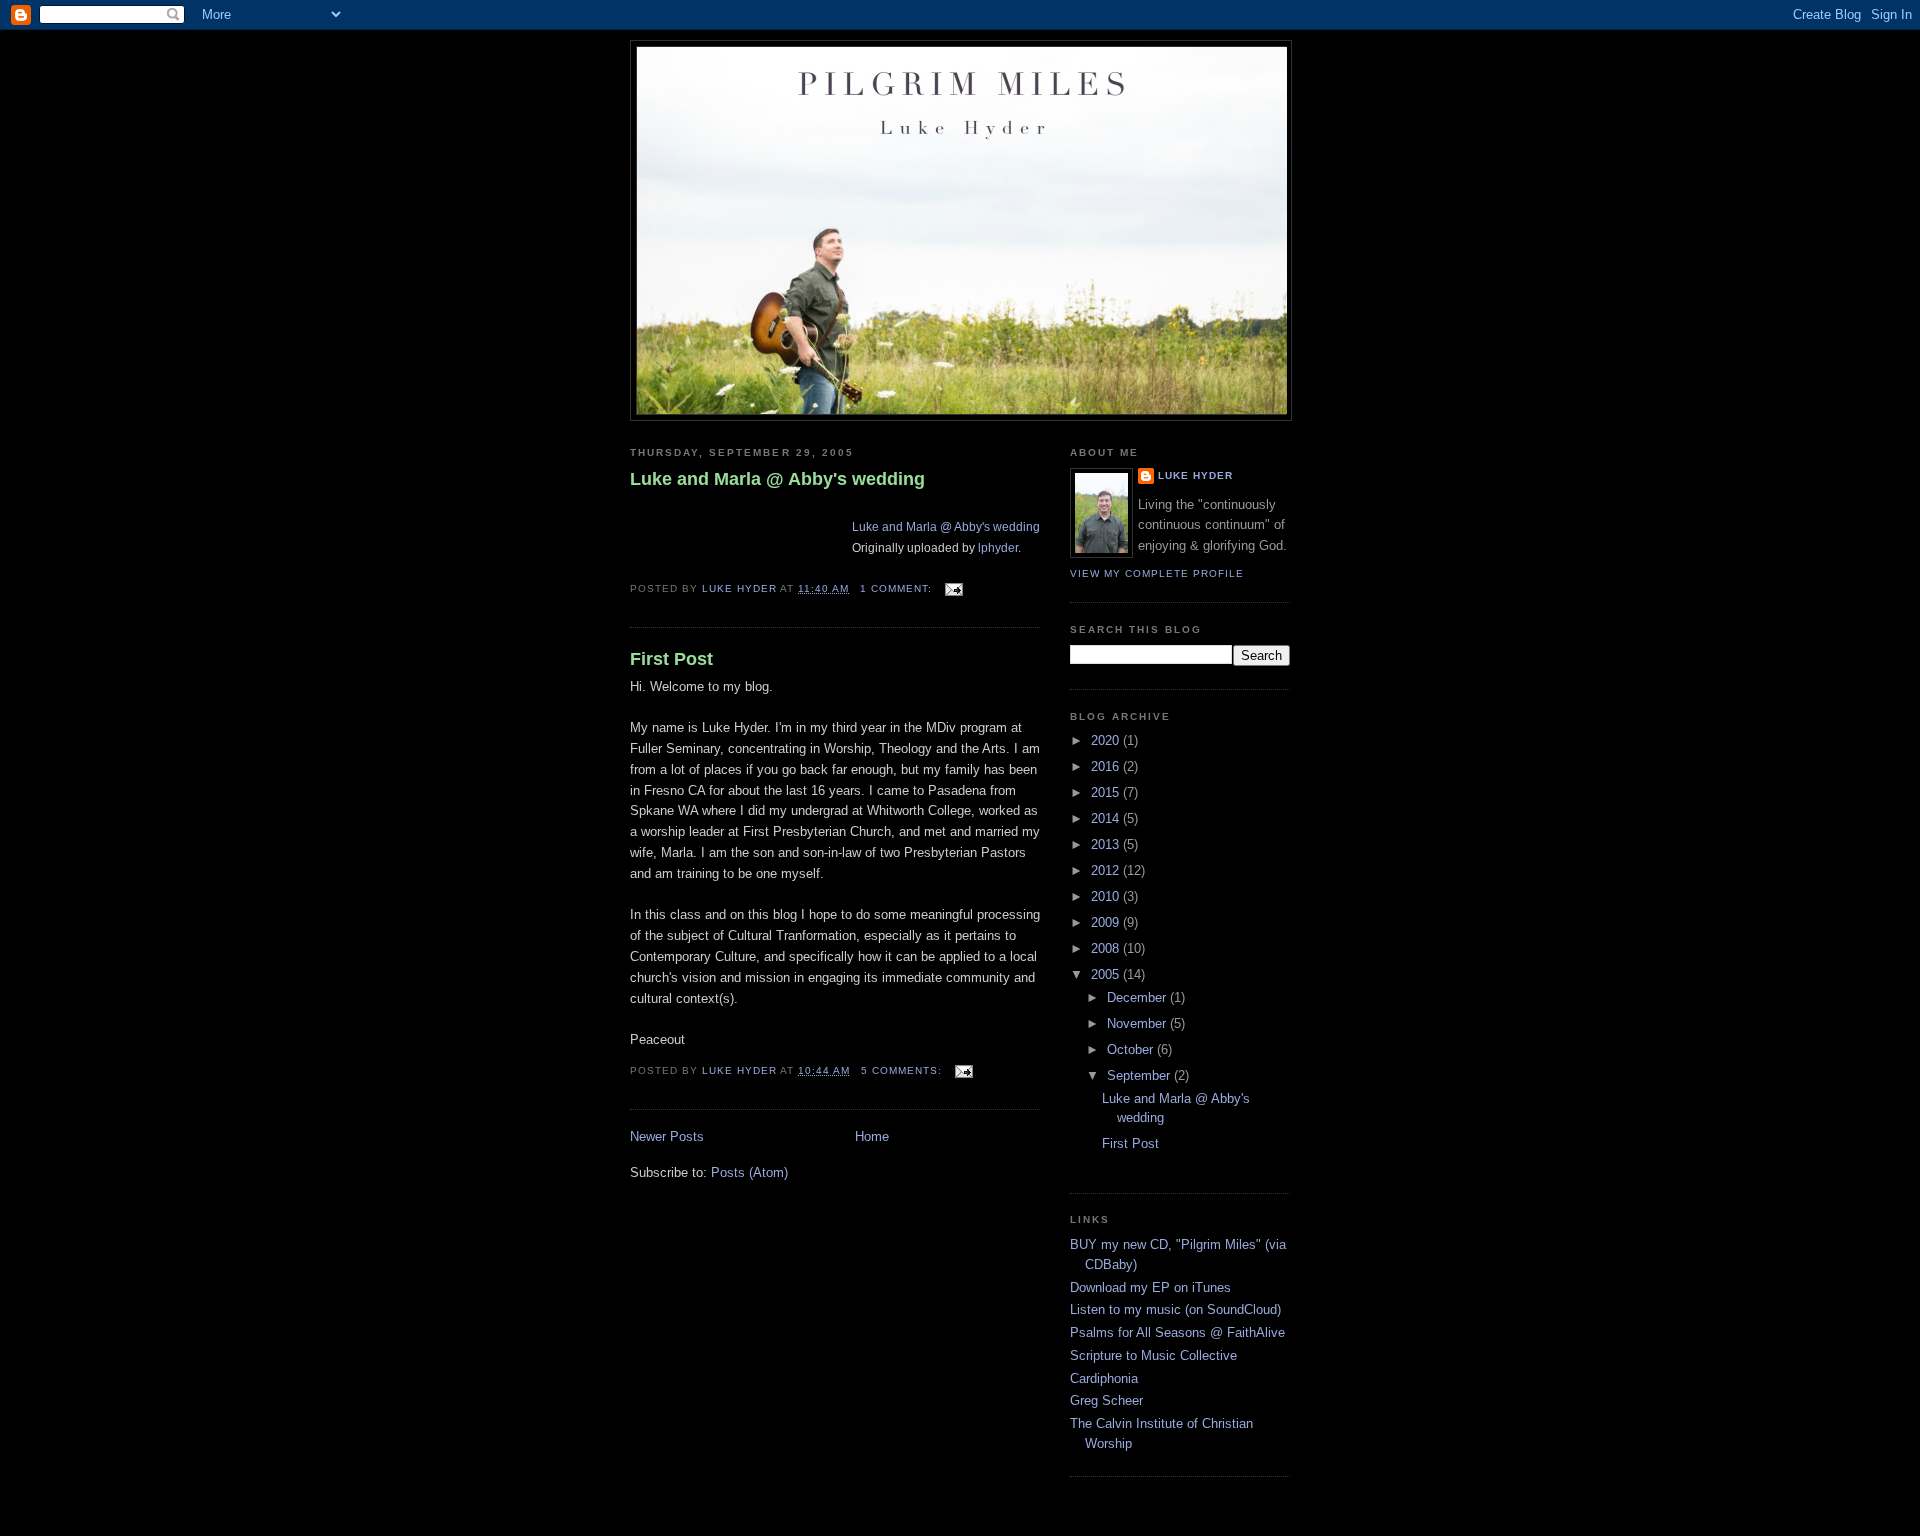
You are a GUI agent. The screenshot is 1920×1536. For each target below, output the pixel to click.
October (1132, 1049)
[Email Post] (953, 588)
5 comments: (903, 1070)
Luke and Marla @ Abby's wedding (777, 479)
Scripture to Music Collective (1153, 1355)
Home (872, 1136)
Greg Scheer (1106, 1400)
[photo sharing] (858, 505)
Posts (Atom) (749, 1172)
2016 (1107, 766)
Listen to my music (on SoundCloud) (1175, 1309)
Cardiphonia (1104, 1378)
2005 (1107, 974)
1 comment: (898, 588)
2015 (1107, 792)
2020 (1107, 740)
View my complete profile (1157, 573)
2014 (1107, 818)
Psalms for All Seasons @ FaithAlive (1177, 1332)
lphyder (998, 547)
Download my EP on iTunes (1150, 1287)
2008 (1107, 948)
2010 (1107, 896)
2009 (1107, 922)
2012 (1107, 870)
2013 (1107, 844)
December (1138, 997)
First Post (671, 659)
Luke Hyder (1195, 475)
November (1138, 1023)
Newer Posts (667, 1136)
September (1140, 1075)
